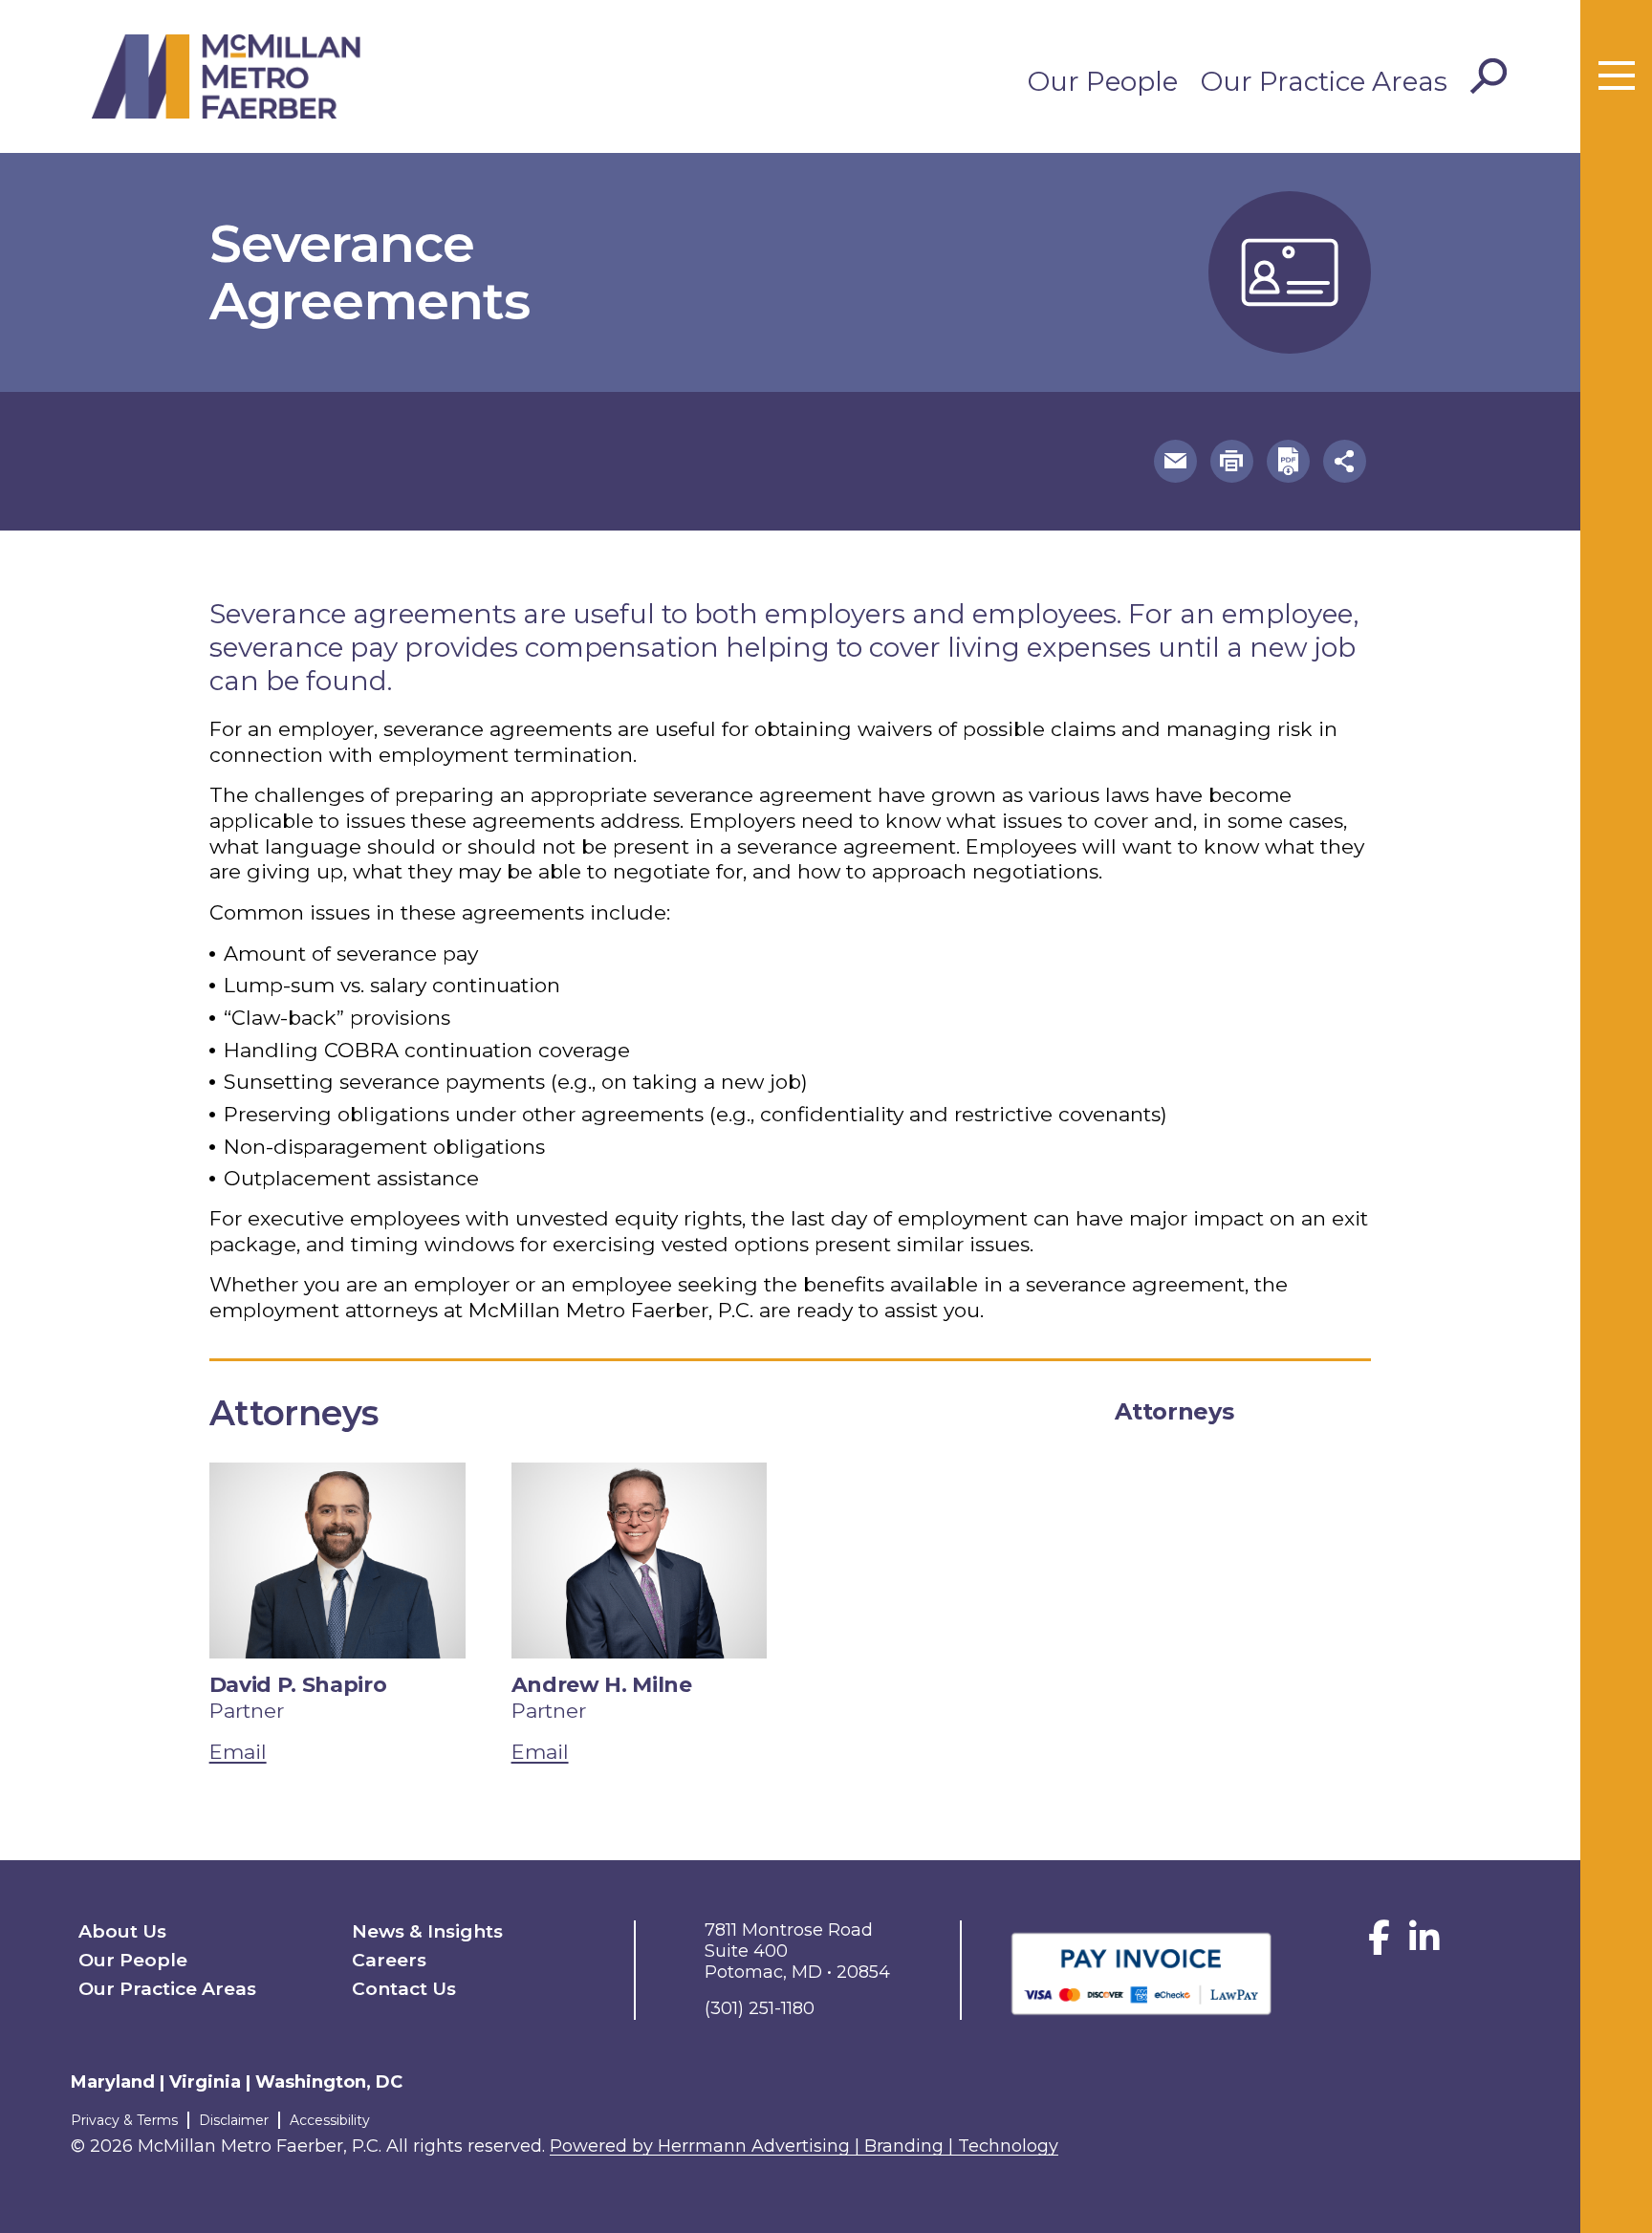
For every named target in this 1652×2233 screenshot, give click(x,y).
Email (238, 1752)
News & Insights (427, 1931)
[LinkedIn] (1424, 1945)
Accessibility (330, 2120)
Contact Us (404, 1989)
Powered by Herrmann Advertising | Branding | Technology (804, 2146)
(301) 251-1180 (760, 2008)
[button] (1175, 461)
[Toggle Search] (1489, 76)
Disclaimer (234, 2120)
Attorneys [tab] (1174, 1411)
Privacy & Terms (124, 2120)
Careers (389, 1960)
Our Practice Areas (1324, 81)
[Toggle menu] (1617, 76)
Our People (1103, 81)
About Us (122, 1931)
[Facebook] (1379, 1945)
